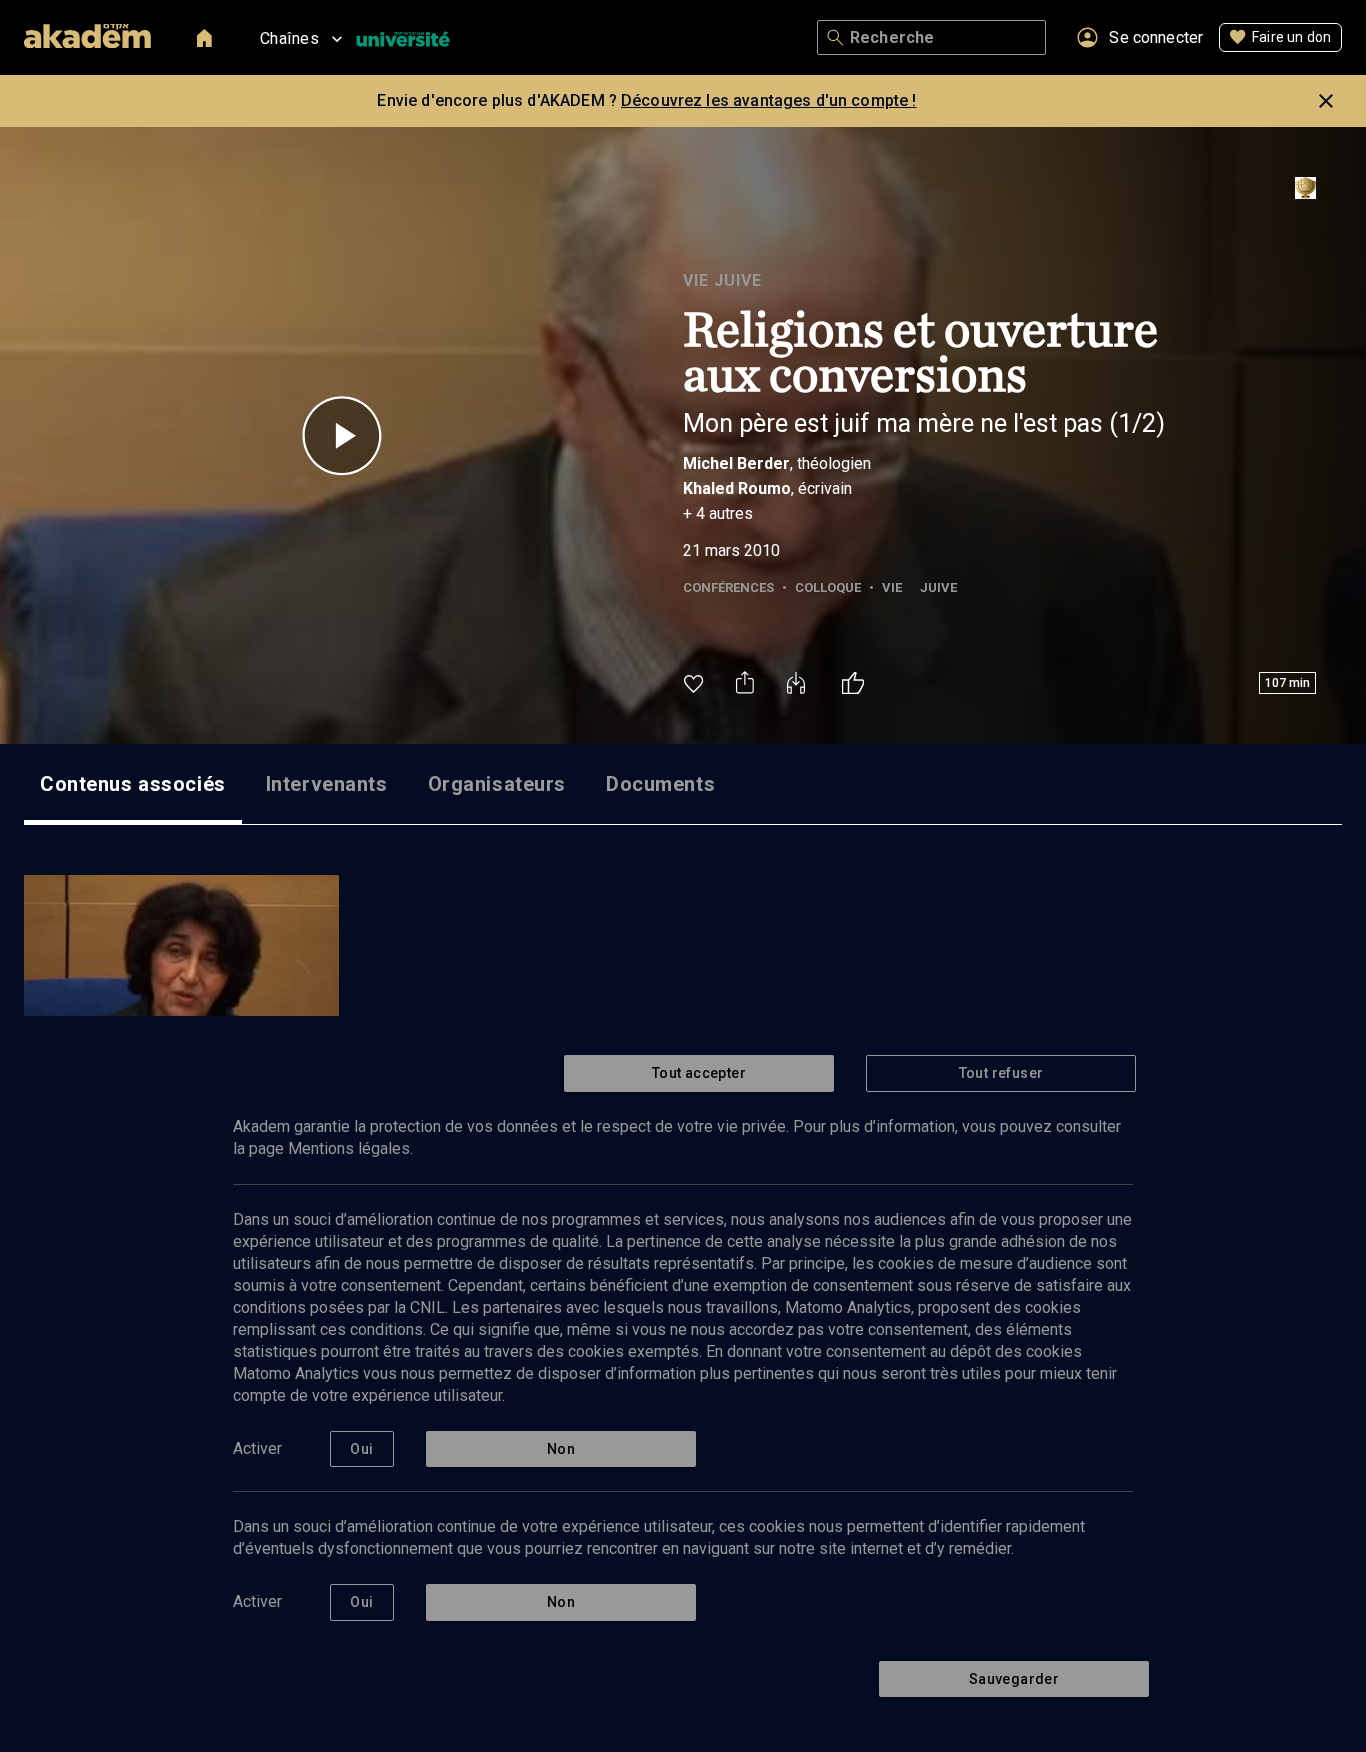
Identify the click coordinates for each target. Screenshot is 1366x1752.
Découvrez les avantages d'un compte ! (769, 100)
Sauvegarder (1014, 1679)
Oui (361, 1449)
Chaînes (289, 38)
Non (561, 1449)
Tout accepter (699, 1073)
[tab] (133, 784)
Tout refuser (1001, 1073)
